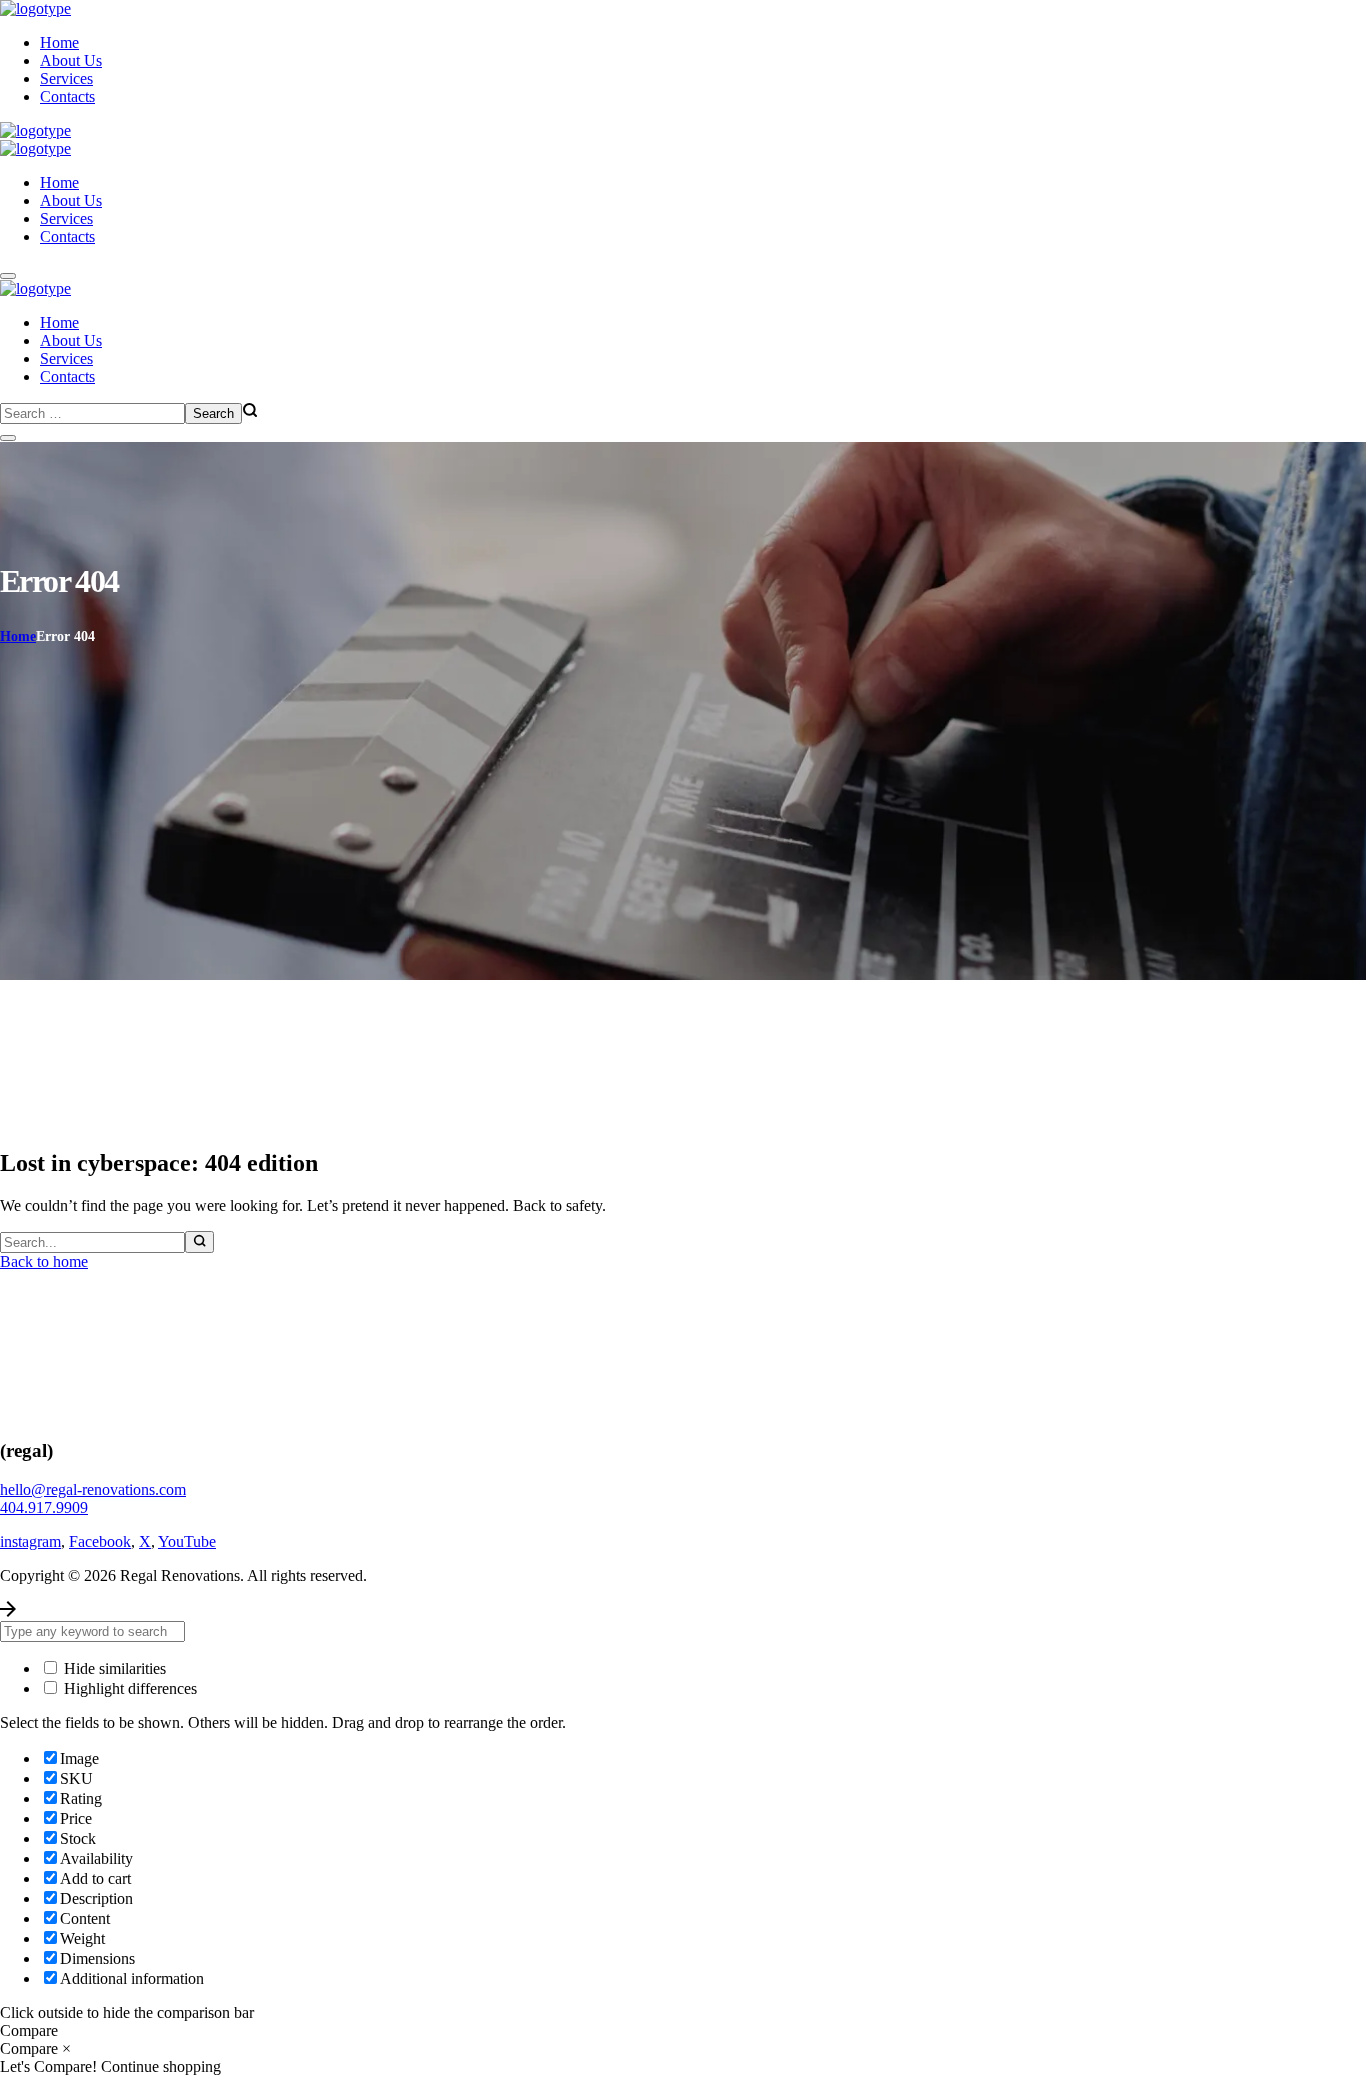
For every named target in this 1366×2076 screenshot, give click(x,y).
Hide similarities (113, 1668)
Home (18, 636)
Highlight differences (128, 1688)
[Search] (199, 1242)
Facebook (100, 1541)
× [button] (66, 2048)
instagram (30, 1541)
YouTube (187, 1541)
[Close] (8, 438)
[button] (683, 1490)
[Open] (8, 276)
